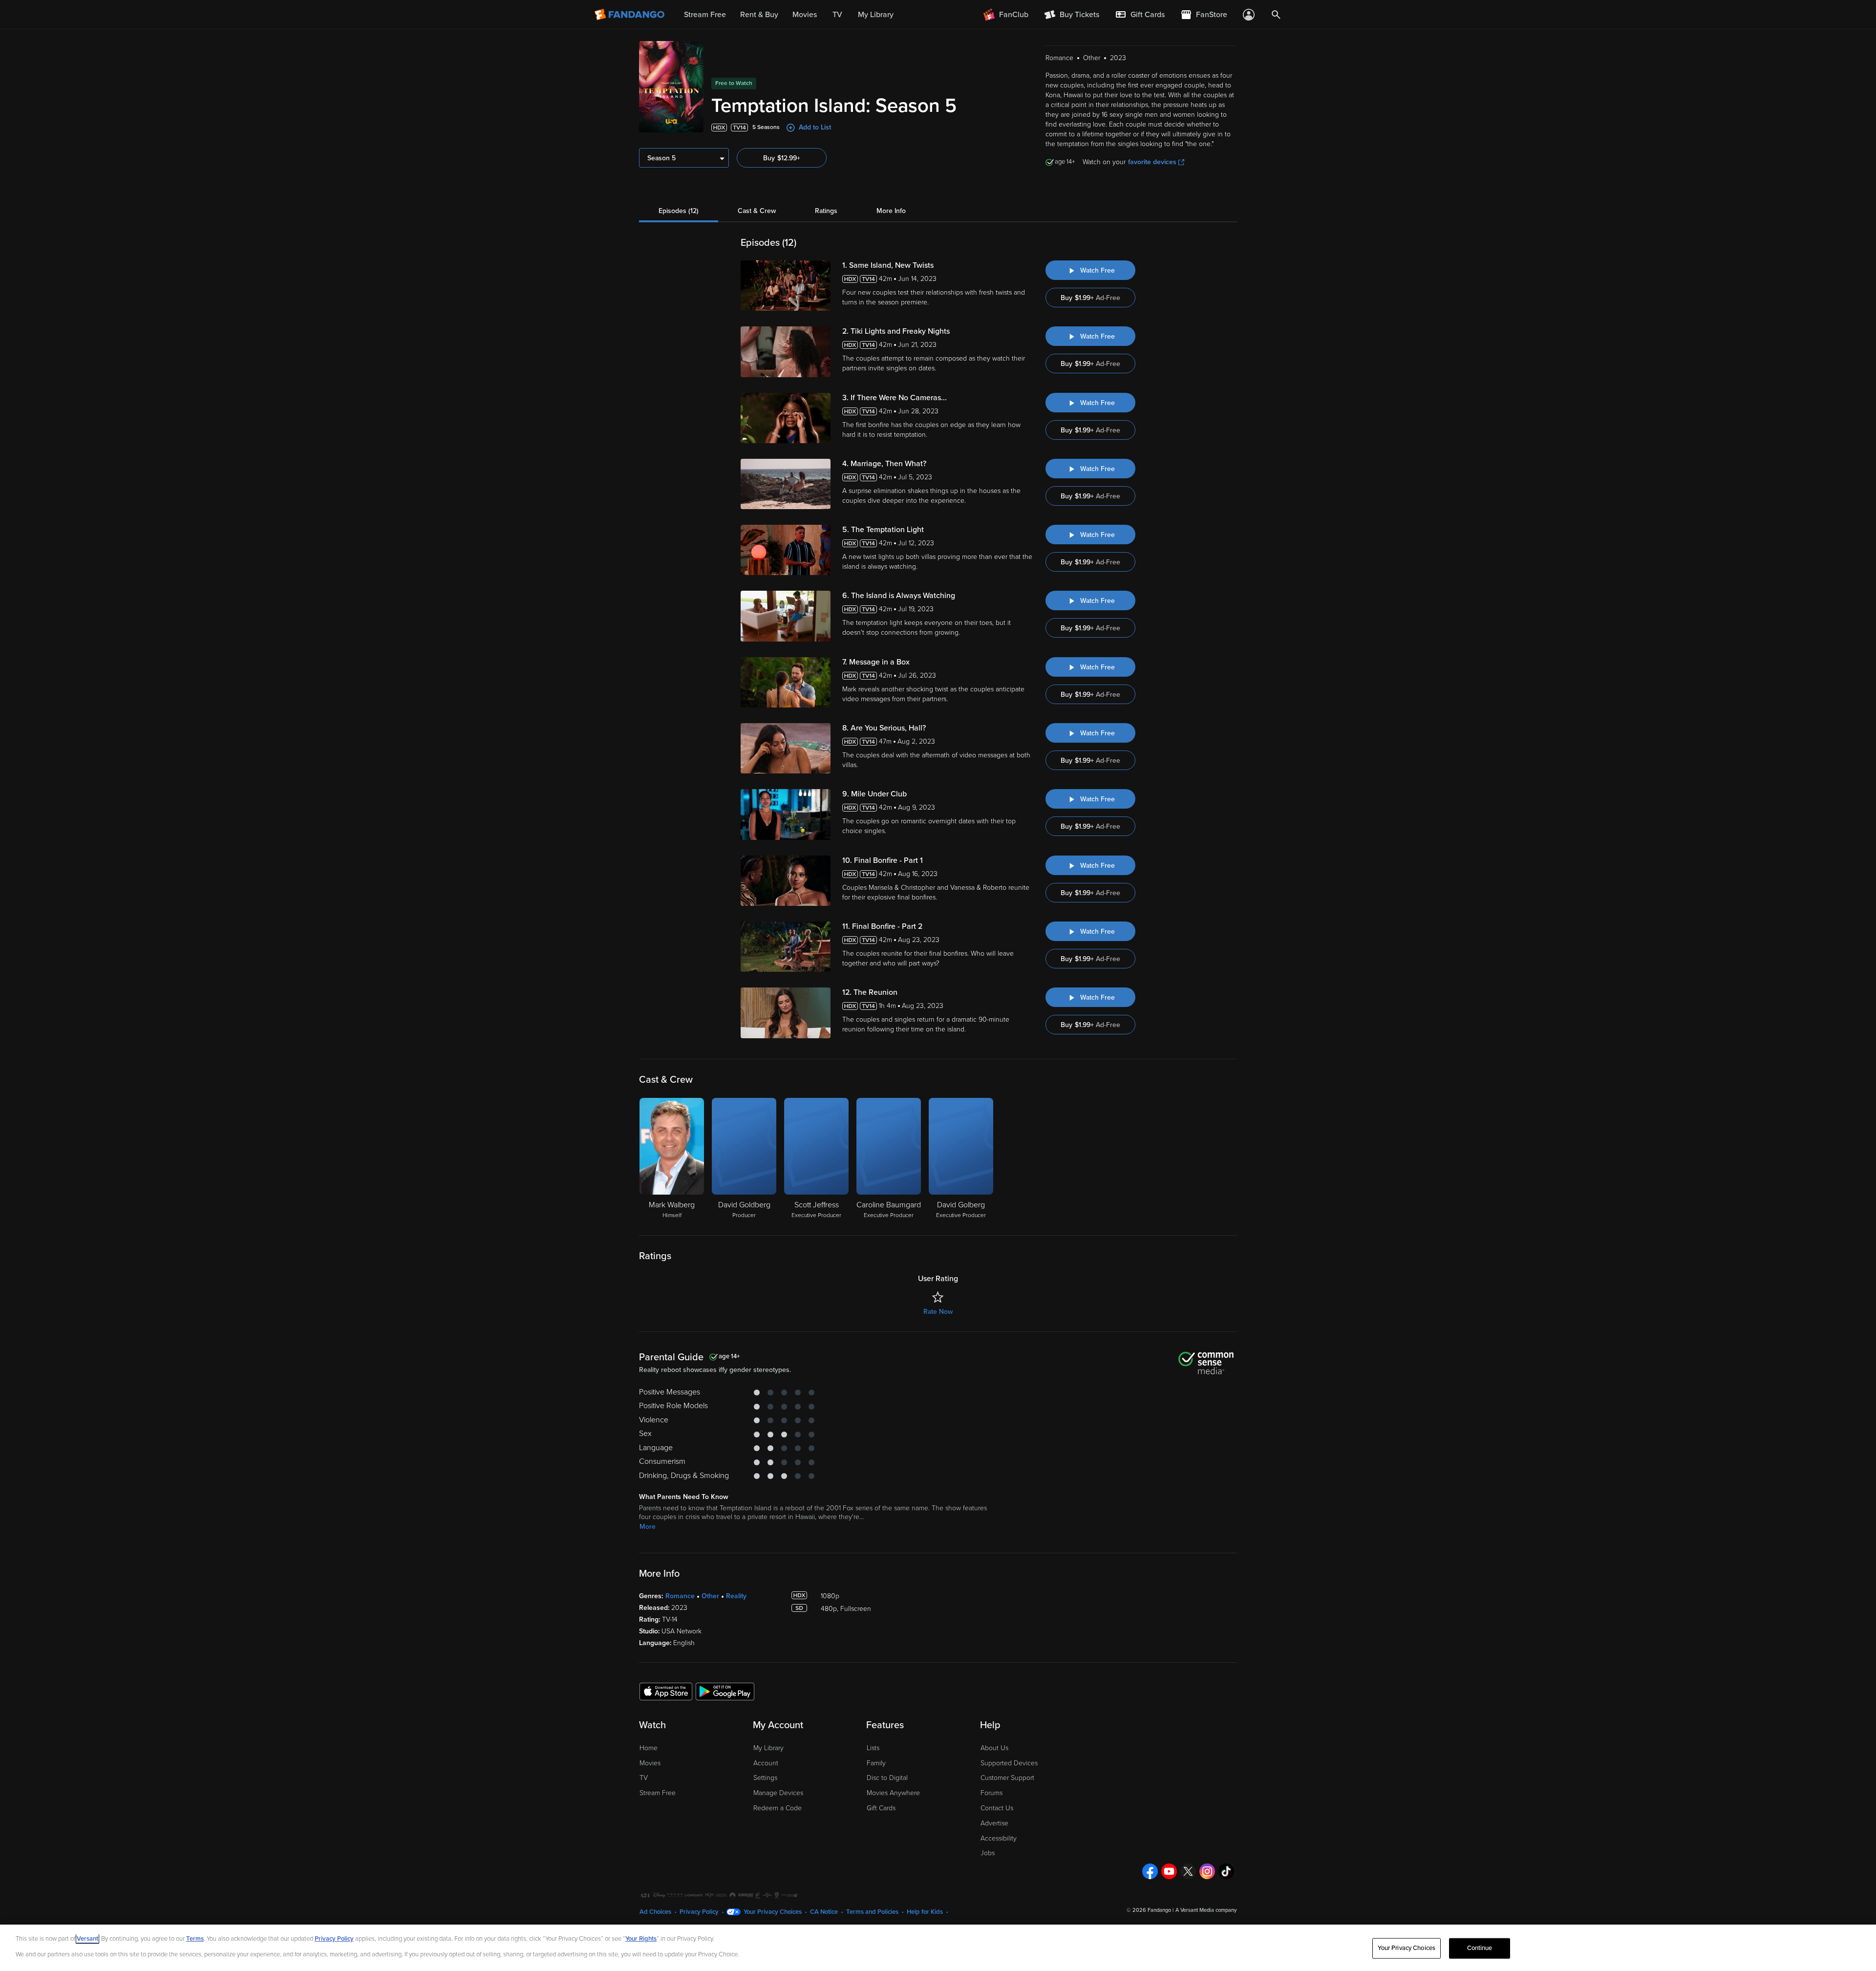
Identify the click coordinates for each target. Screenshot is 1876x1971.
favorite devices (1152, 162)
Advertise (994, 1823)
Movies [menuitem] (805, 15)
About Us (994, 1748)
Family (876, 1763)
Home (649, 1748)
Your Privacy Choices (773, 1912)
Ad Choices (655, 1912)
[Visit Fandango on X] (1188, 1871)
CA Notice (824, 1912)
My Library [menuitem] (876, 15)
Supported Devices (1009, 1763)
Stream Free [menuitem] (705, 15)
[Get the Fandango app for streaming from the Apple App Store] (666, 1691)
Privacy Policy (699, 1912)
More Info (891, 211)
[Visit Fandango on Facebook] (1150, 1871)
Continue (1480, 1948)
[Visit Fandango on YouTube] (1169, 1871)
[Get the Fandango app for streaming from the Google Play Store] (725, 1691)
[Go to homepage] (630, 15)
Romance (680, 1596)
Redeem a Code (778, 1808)
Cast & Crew (757, 211)
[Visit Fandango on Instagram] (1207, 1871)
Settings (765, 1778)
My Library (768, 1748)
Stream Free (658, 1793)
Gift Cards (881, 1808)
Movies (650, 1763)
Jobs (988, 1853)
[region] (938, 1948)
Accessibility (999, 1838)
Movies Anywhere (893, 1793)
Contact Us (997, 1808)
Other (710, 1596)
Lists (873, 1748)
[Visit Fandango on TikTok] (1226, 1871)
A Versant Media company (1206, 1910)
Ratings (826, 211)
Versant (87, 1939)
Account (766, 1763)
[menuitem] (1140, 15)
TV (644, 1778)
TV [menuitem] (837, 15)
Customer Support (1007, 1778)
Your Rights (641, 1939)
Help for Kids (925, 1912)
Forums (991, 1793)
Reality (736, 1596)
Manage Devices (778, 1793)
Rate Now (938, 1312)
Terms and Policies (872, 1912)
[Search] (1276, 15)
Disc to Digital (887, 1778)
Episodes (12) (679, 211)
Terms (195, 1939)
